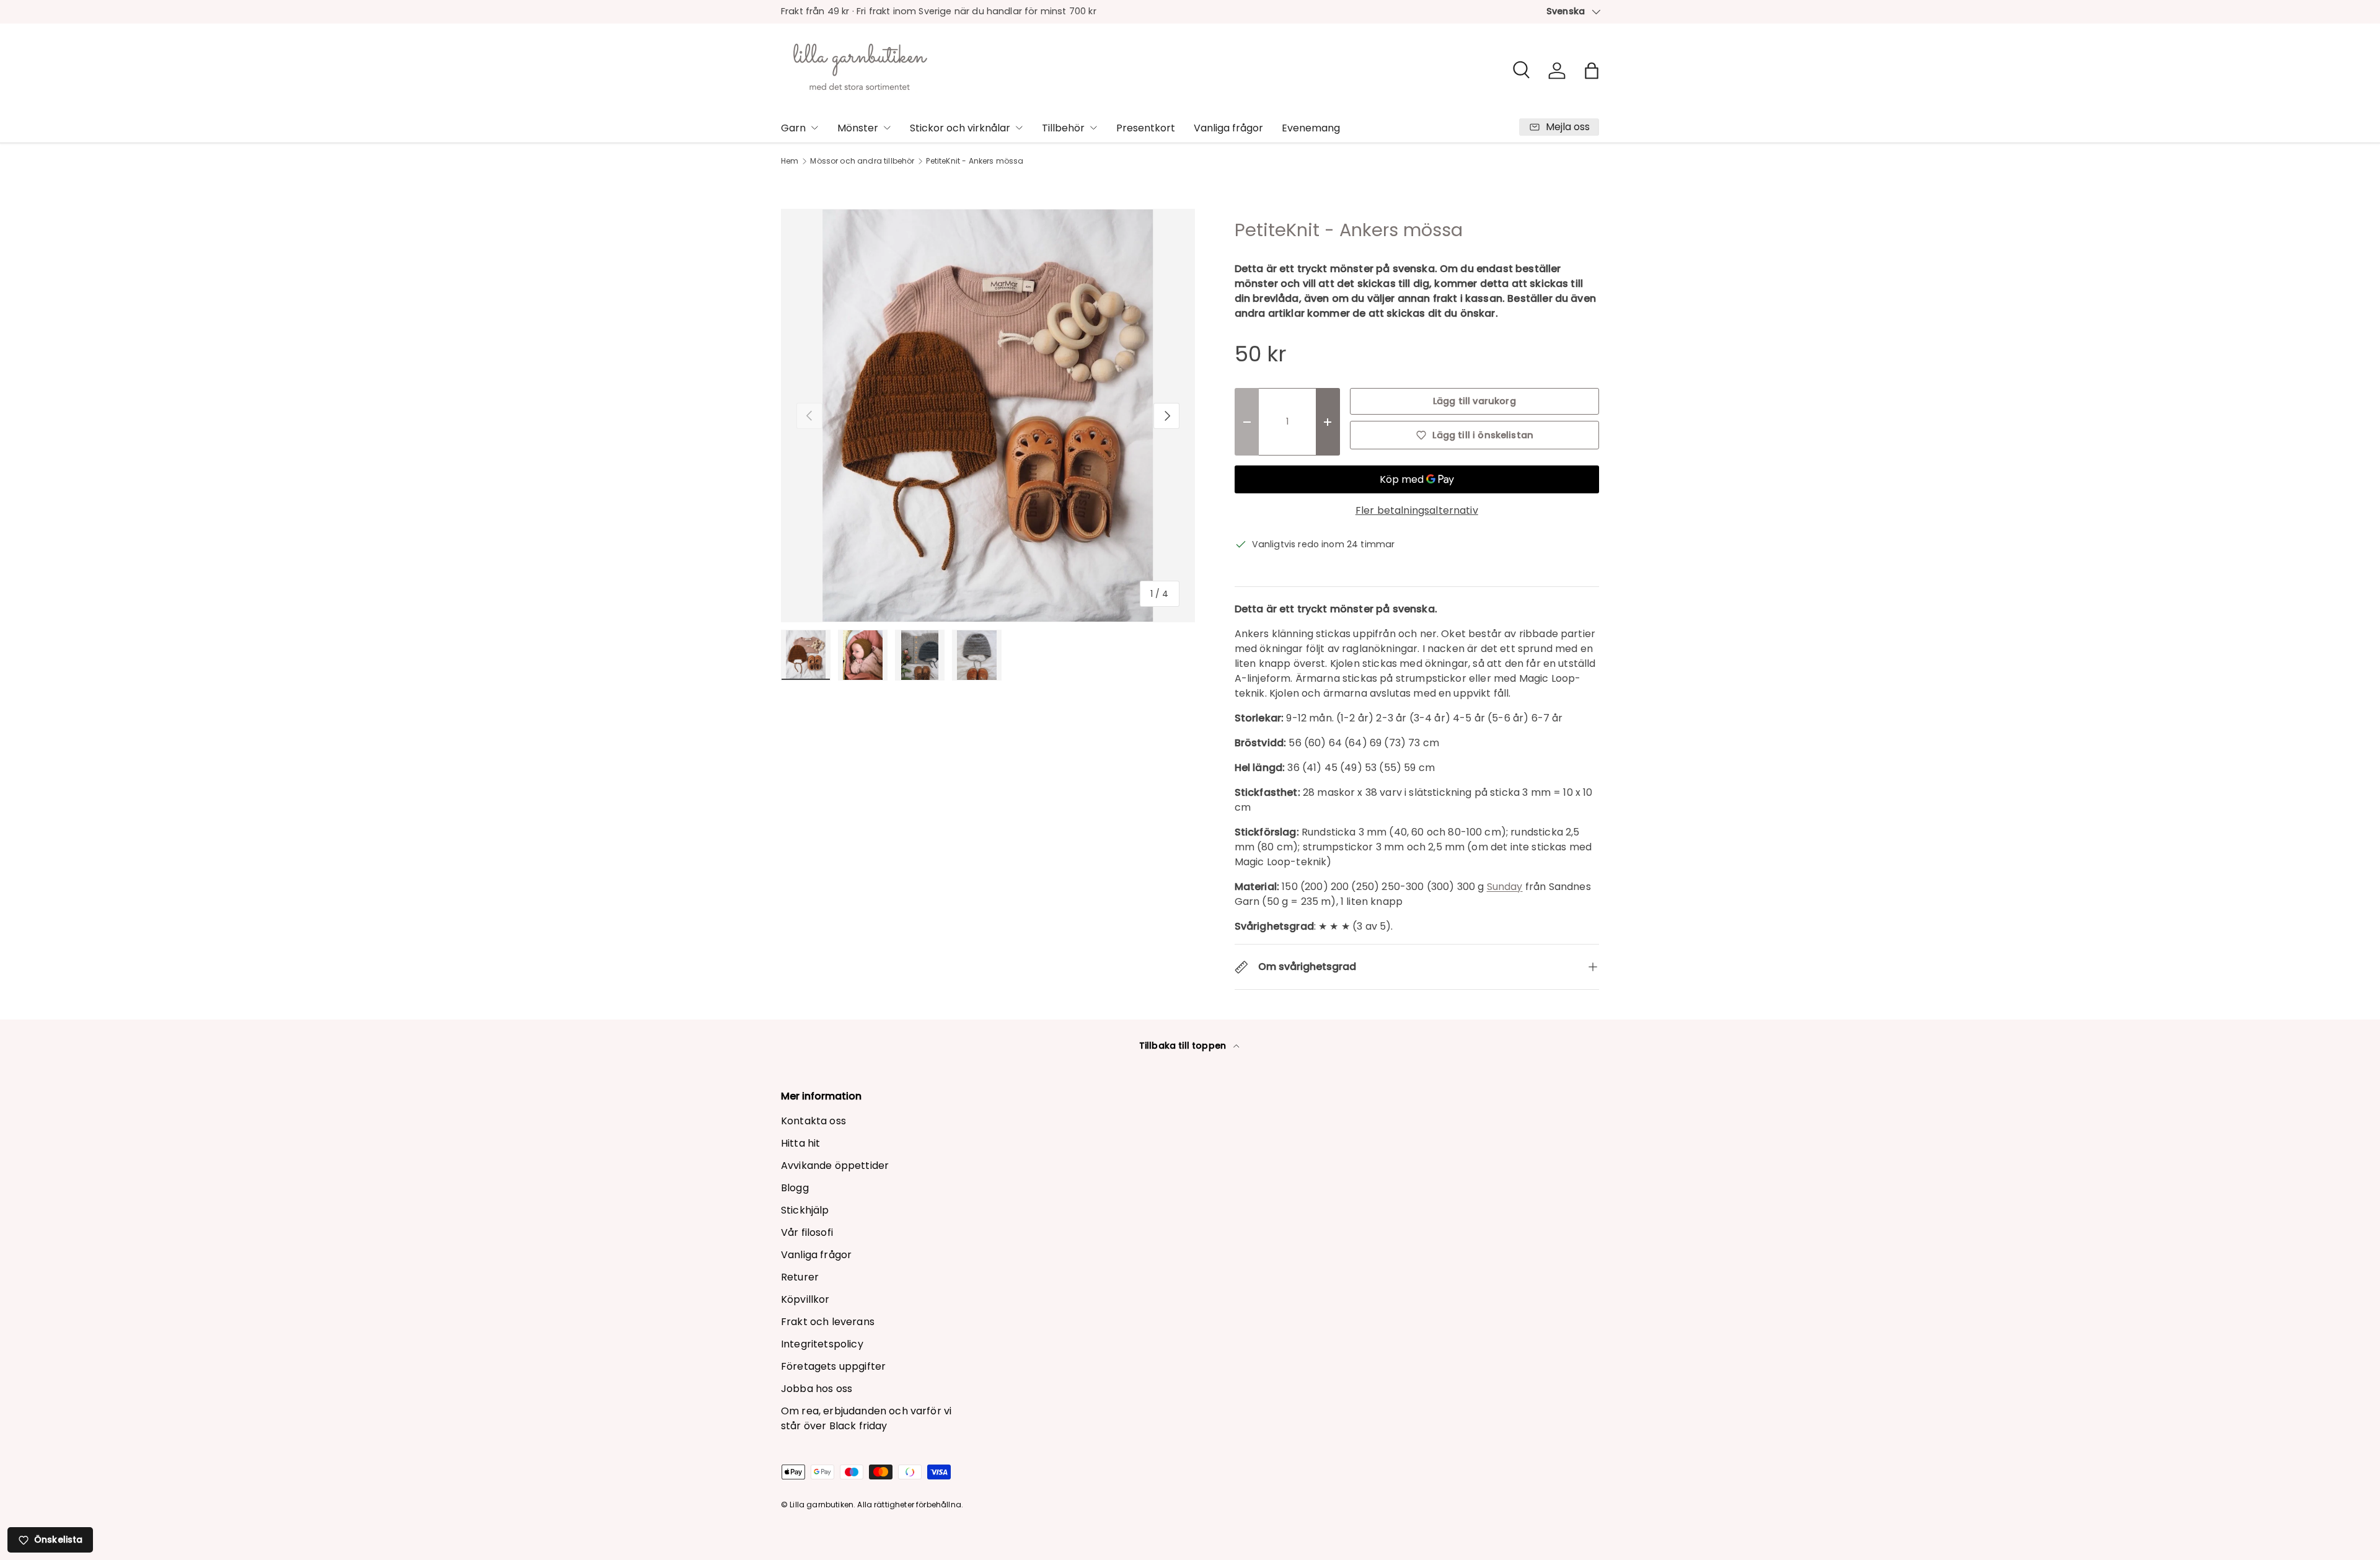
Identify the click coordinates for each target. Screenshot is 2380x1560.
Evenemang (1311, 128)
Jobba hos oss (817, 1389)
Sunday (1505, 887)
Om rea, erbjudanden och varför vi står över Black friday (866, 1418)
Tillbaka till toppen (1184, 1046)
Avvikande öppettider (835, 1166)
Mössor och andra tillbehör (862, 161)
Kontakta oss (813, 1121)
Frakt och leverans (828, 1322)
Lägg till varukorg (1474, 401)
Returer (800, 1277)
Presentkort (1146, 128)
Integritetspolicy (822, 1344)
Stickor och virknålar (960, 128)
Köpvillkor (805, 1299)
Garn (793, 128)
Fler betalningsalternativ (1417, 510)
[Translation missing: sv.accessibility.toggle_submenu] (814, 128)
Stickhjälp (805, 1210)
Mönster (858, 128)
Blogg (795, 1188)
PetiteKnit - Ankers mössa (975, 161)
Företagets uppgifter (833, 1366)
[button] (1592, 71)
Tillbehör (1063, 128)
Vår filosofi (807, 1232)
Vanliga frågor (1228, 128)
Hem (790, 161)
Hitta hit (800, 1143)
